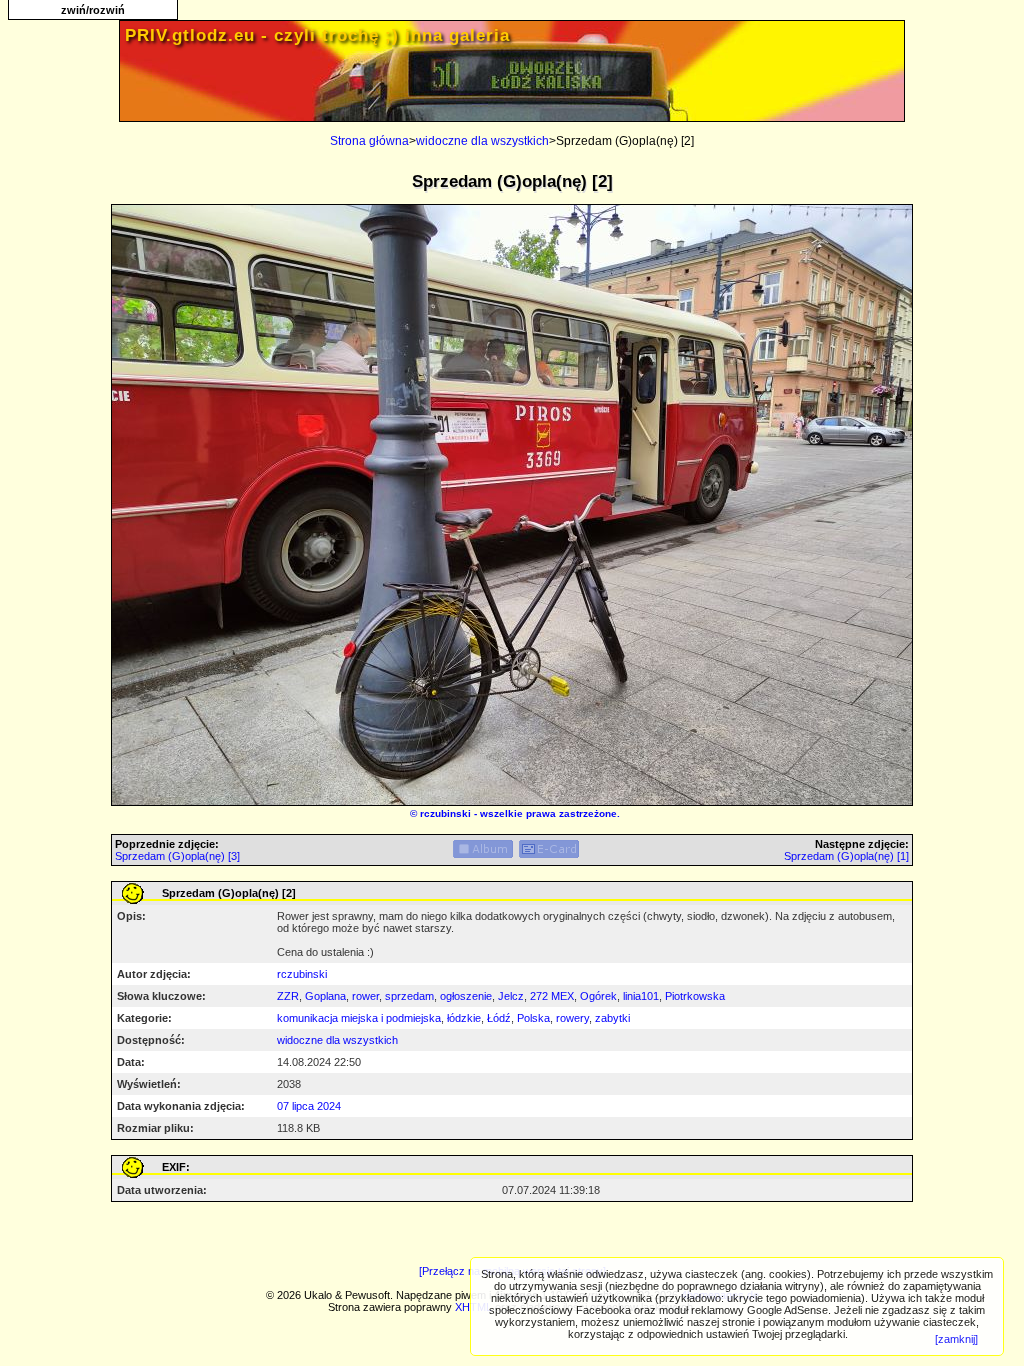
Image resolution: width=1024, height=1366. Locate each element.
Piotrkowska (695, 996)
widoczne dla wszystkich (482, 141)
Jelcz (511, 996)
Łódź (499, 1018)
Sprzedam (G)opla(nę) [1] (846, 856)
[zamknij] (956, 1339)
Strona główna (369, 141)
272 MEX (552, 996)
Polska (533, 1018)
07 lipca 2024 (309, 1106)
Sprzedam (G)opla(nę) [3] (177, 856)
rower (365, 996)
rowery (572, 1018)
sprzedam (409, 996)
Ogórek (598, 996)
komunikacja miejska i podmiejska (359, 1018)
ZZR (288, 996)
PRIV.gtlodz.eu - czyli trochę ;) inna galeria (317, 35)
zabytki (612, 1018)
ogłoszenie (466, 996)
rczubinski (445, 813)
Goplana (325, 996)
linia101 (641, 996)
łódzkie (464, 1018)
